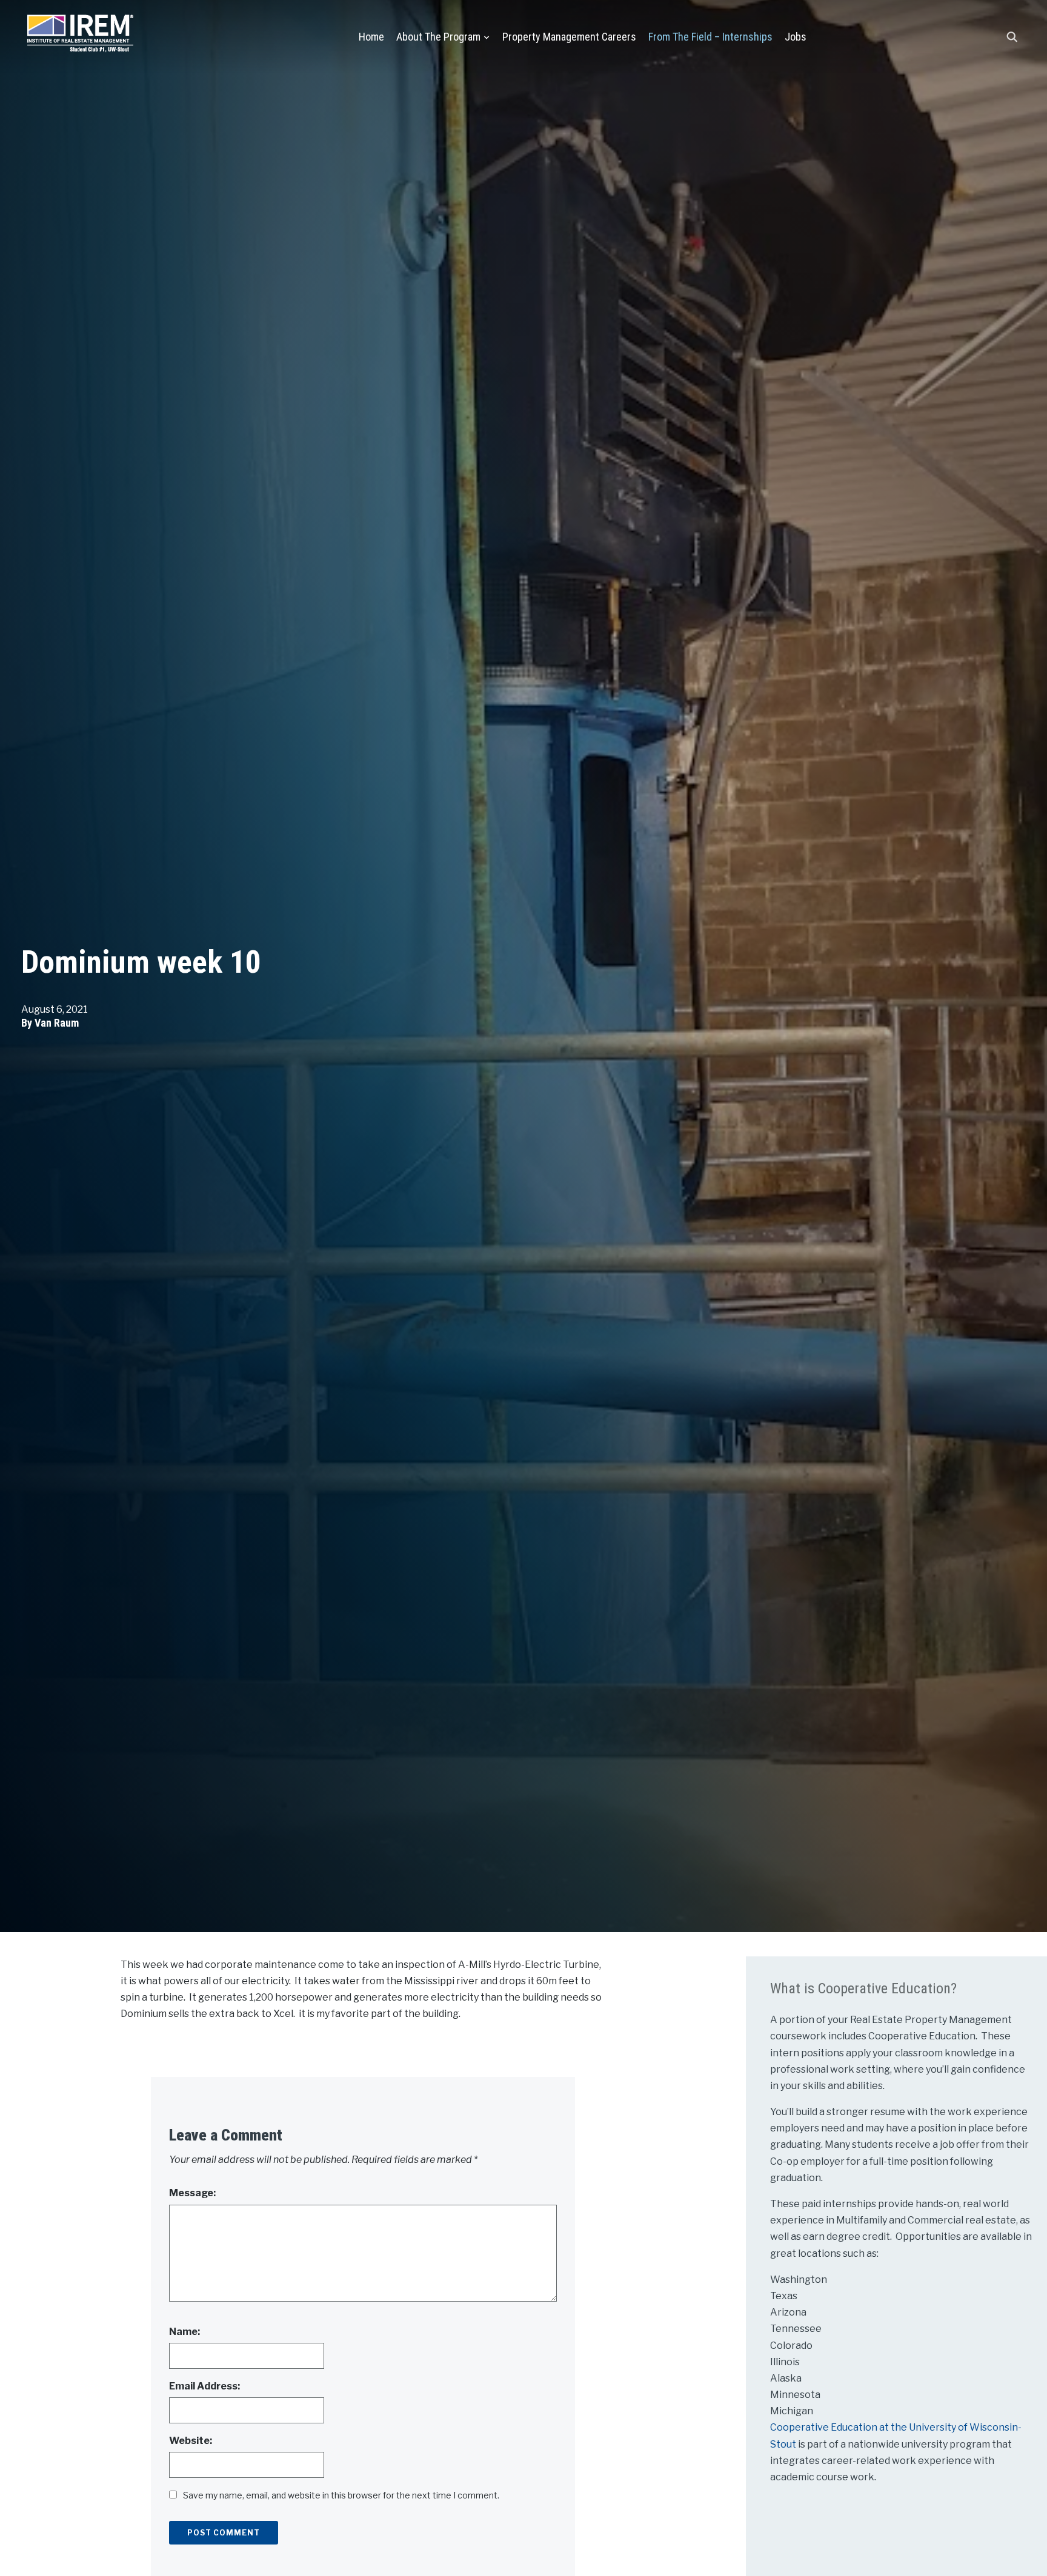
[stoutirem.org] (80, 31)
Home (371, 37)
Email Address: (204, 2386)
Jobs (796, 37)
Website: (191, 2441)
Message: (192, 2193)
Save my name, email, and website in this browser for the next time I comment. (341, 2495)
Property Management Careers (569, 37)
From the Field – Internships (710, 37)
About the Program (438, 37)
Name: (184, 2332)
